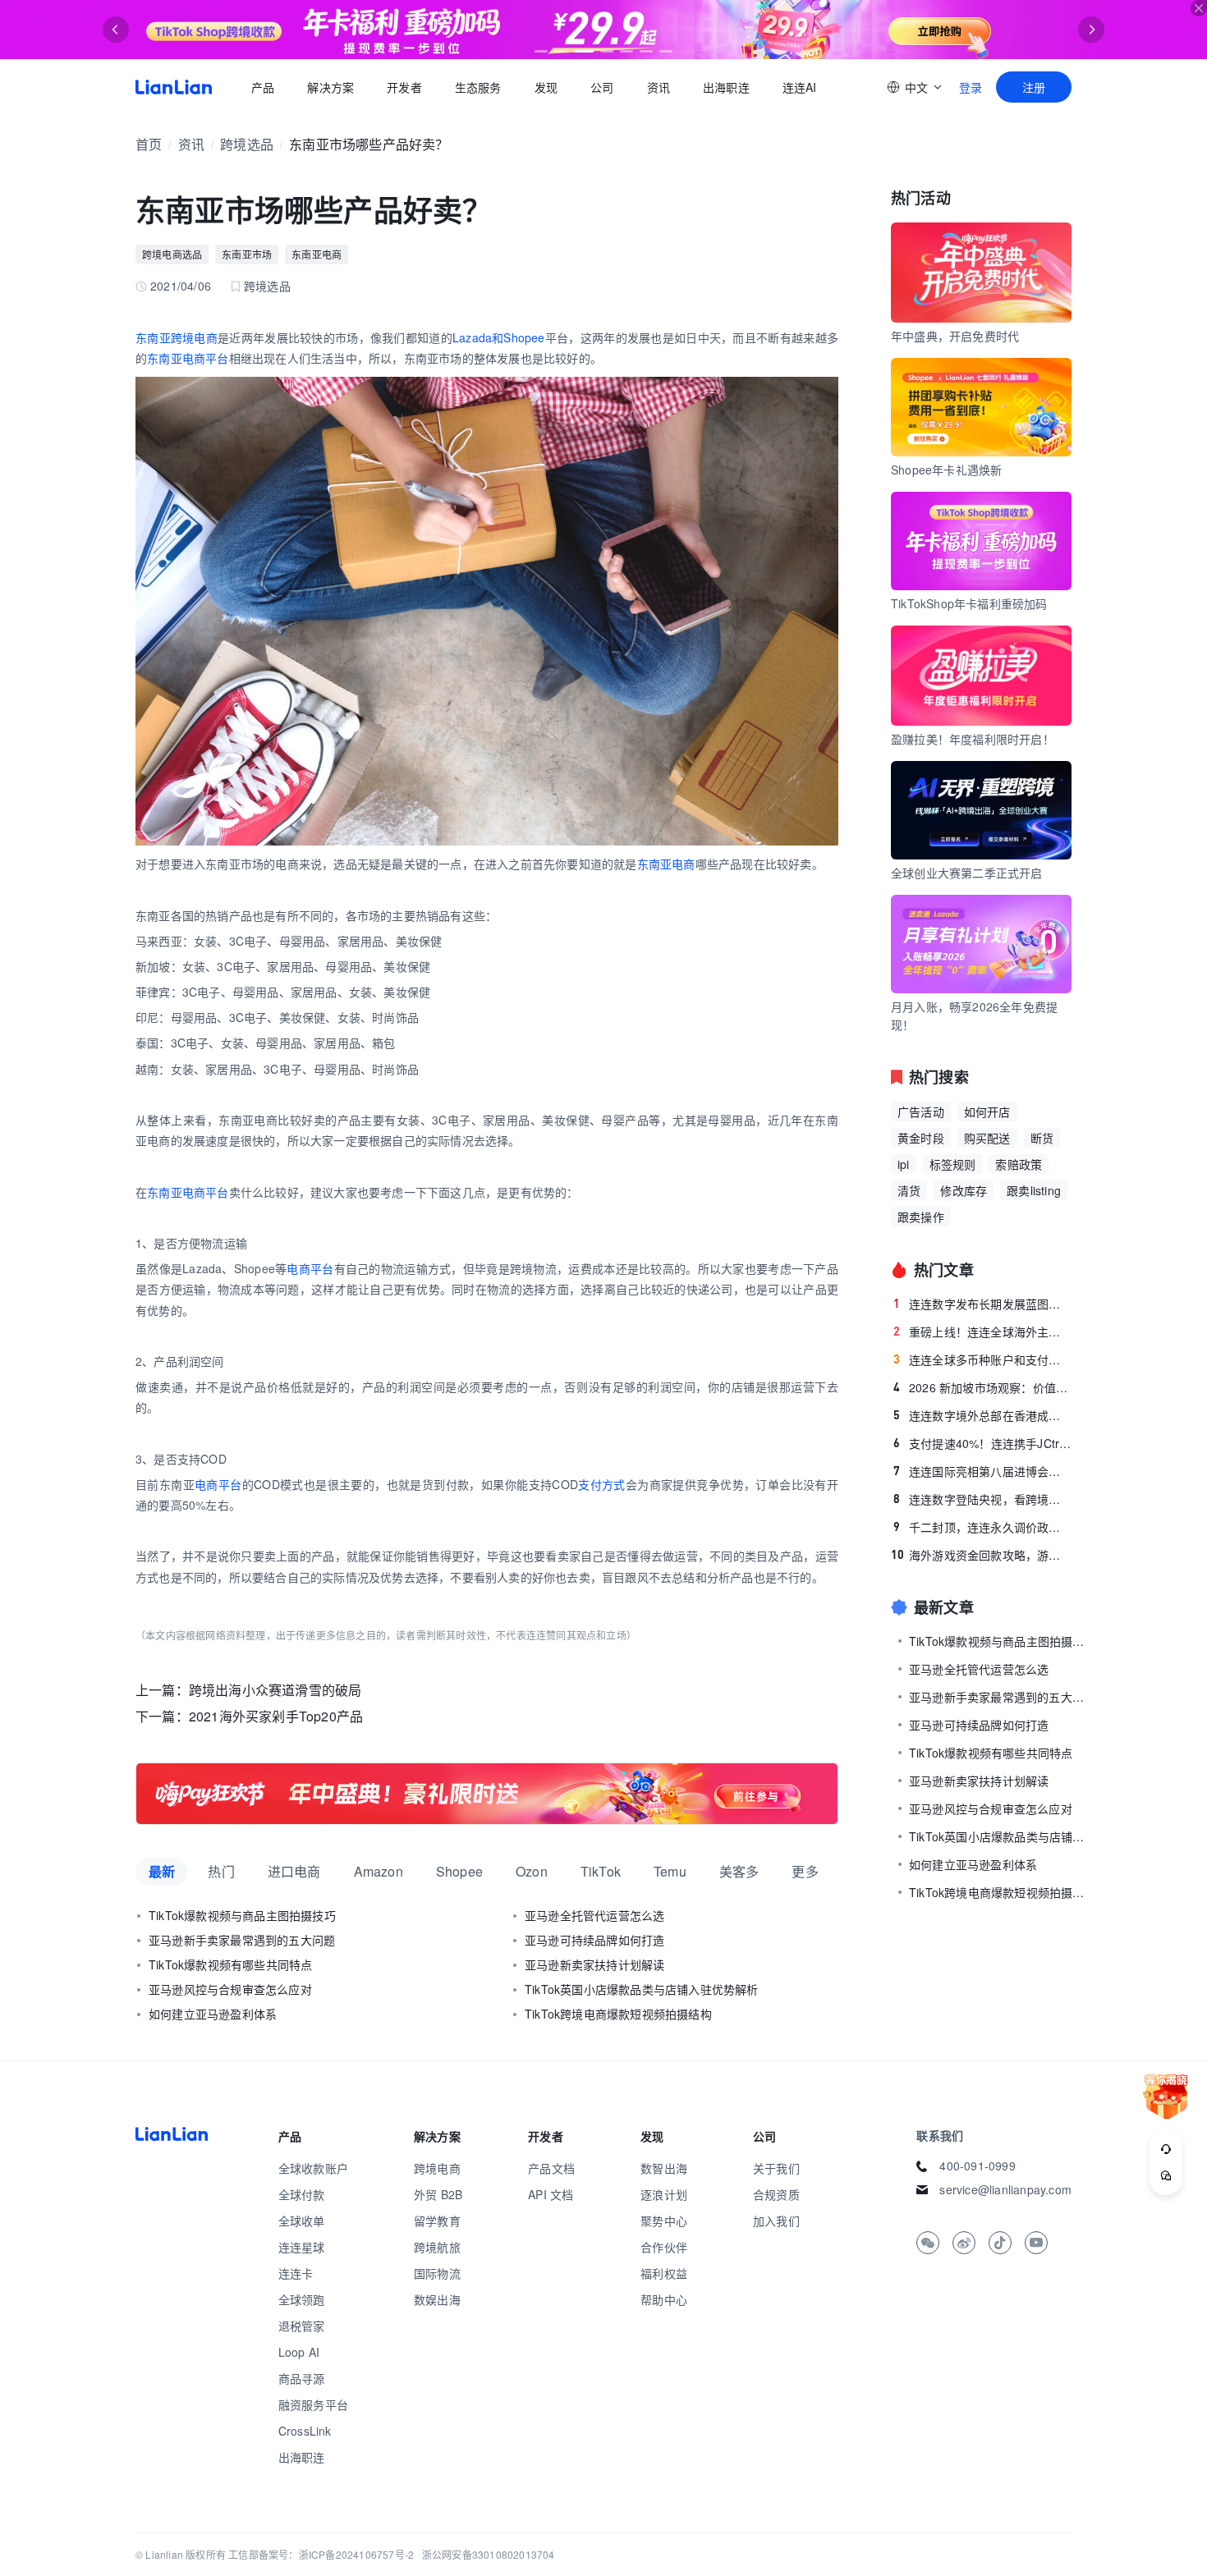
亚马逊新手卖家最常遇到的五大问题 (242, 1940)
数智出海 (664, 2168)
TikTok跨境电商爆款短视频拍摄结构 (618, 2014)
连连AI (800, 87)
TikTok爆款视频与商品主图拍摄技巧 (242, 1915)
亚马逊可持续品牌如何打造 (594, 1940)
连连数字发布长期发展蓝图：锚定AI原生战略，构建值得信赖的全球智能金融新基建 (982, 1304)
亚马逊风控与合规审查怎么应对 (230, 1989)
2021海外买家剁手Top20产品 (276, 1716)
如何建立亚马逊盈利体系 (213, 2014)
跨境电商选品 (172, 254)
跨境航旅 (437, 2247)
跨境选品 (247, 144)
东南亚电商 (317, 254)
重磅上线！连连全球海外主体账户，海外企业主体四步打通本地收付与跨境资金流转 (982, 1332)
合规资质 (776, 2194)
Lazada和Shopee (499, 337)
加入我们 (776, 2221)
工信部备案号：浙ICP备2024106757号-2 (321, 2554)
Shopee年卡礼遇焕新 (946, 470)
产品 (263, 87)
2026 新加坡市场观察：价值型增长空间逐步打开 (982, 1387)
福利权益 (664, 2273)
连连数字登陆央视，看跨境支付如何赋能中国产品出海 (982, 1499)
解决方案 (330, 87)
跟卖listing (1034, 1190)
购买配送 (987, 1138)
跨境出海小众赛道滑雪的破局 (275, 1690)
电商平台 (310, 1268)
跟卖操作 (921, 1217)
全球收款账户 (313, 2168)
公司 (602, 87)
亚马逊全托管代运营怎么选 (594, 1915)
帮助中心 (664, 2299)
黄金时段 (921, 1138)
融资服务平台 (313, 2404)
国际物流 (437, 2273)
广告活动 (921, 1112)
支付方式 (602, 1484)
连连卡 (296, 2273)
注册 (1034, 87)
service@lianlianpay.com (1005, 2189)
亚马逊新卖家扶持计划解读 (594, 1964)
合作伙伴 (664, 2247)
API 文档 (551, 2194)
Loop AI (299, 2352)
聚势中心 (664, 2221)
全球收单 (302, 2221)
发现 (546, 87)
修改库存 (964, 1190)
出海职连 (726, 87)
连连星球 (302, 2247)
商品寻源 (302, 2378)
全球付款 (302, 2194)
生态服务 (478, 87)
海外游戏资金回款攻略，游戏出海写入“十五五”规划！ (981, 1555)
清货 (909, 1190)
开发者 (404, 87)
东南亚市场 (247, 254)
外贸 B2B (438, 2194)
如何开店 (987, 1112)
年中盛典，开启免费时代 (955, 336)
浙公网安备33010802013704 (489, 2554)
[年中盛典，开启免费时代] (487, 1794)
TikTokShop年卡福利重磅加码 (969, 603)
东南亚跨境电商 (177, 337)
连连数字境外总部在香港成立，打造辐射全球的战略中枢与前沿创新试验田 (982, 1415)
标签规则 (953, 1164)
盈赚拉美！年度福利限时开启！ (973, 739)
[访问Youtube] (1036, 2243)
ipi (904, 1164)
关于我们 (776, 2168)
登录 (971, 87)
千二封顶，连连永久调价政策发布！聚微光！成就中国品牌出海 (982, 1527)
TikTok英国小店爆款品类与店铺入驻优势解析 (642, 1989)
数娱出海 (437, 2299)
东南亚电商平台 (188, 358)
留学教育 (437, 2221)
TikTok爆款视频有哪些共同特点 (230, 1964)
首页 (174, 87)
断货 (1042, 1138)
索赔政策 (1019, 1164)
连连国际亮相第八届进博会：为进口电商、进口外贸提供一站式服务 (982, 1471)
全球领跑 (302, 2299)
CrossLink (305, 2431)
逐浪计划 (664, 2194)
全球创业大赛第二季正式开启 (967, 873)
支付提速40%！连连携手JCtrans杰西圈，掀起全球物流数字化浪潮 (982, 1443)
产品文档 (551, 2168)
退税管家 (302, 2326)
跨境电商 (437, 2168)
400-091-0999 (977, 2166)
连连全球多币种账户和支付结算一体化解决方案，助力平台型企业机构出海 (982, 1359)
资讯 (659, 87)
